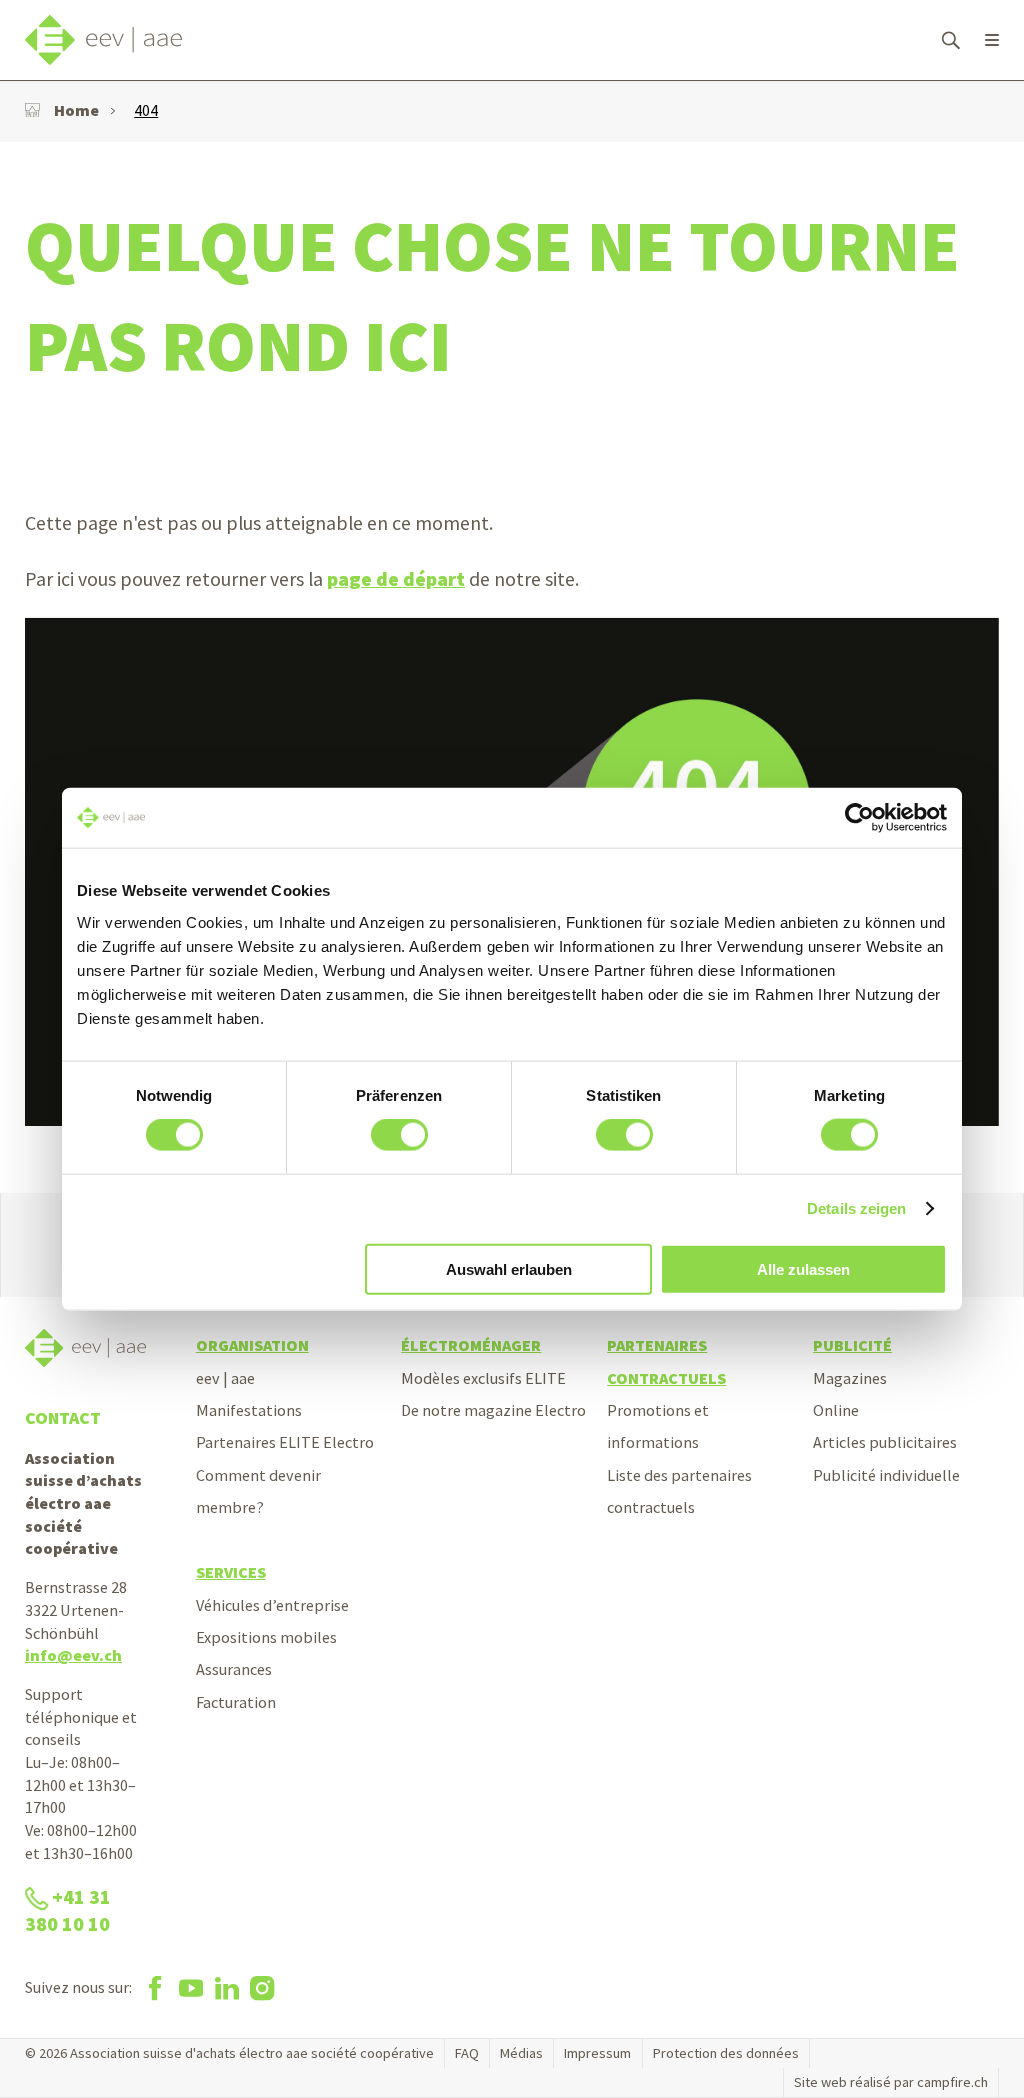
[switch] (399, 1135)
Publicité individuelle (886, 1475)
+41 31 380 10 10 (68, 1910)
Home (76, 110)
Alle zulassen (803, 1268)
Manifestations (249, 1410)
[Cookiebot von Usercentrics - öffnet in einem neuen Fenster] (859, 818)
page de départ (396, 579)
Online (836, 1410)
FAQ (467, 2053)
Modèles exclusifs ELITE (483, 1378)
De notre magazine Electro (493, 1410)
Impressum (597, 2053)
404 (146, 110)
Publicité (852, 1345)
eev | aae (225, 1378)
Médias (521, 2053)
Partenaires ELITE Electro (285, 1442)
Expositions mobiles (266, 1637)
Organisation (252, 1345)
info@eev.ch (73, 1655)
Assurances (234, 1669)
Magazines (850, 1378)
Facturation (236, 1702)
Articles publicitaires (885, 1442)
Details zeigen (856, 1208)
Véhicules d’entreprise (272, 1605)
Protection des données (726, 2053)
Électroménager (471, 1345)
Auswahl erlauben (509, 1268)
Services (231, 1572)
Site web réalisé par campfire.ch (891, 2082)
